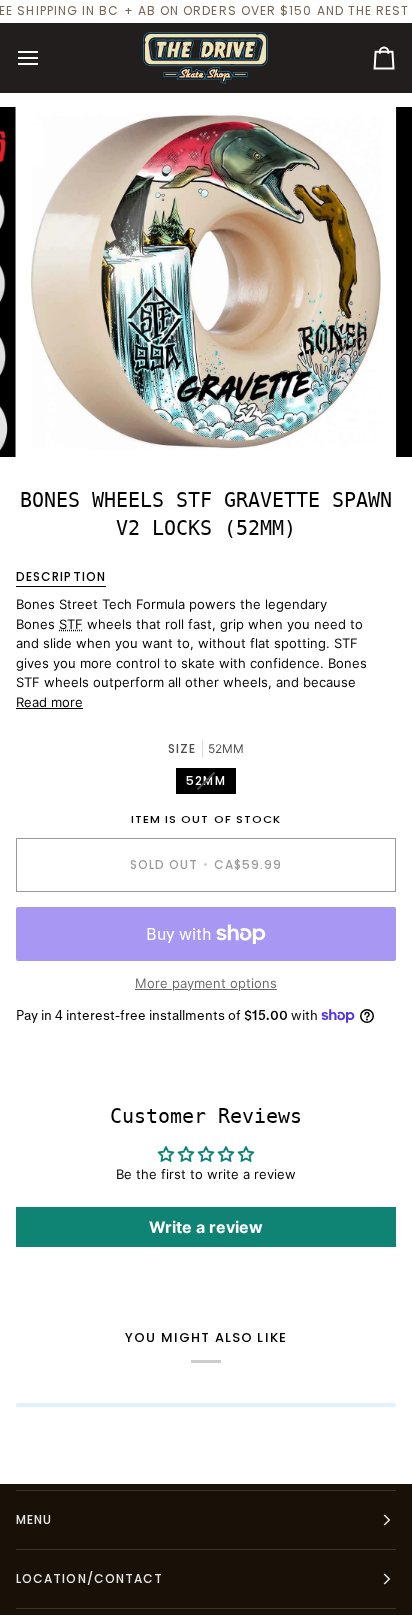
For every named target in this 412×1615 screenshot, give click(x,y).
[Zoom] (68, 419)
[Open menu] (46, 58)
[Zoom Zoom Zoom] (206, 282)
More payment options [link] (206, 983)
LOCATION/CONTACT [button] (89, 1578)
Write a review (206, 1227)
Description (61, 576)
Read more (49, 702)
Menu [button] (34, 1519)
